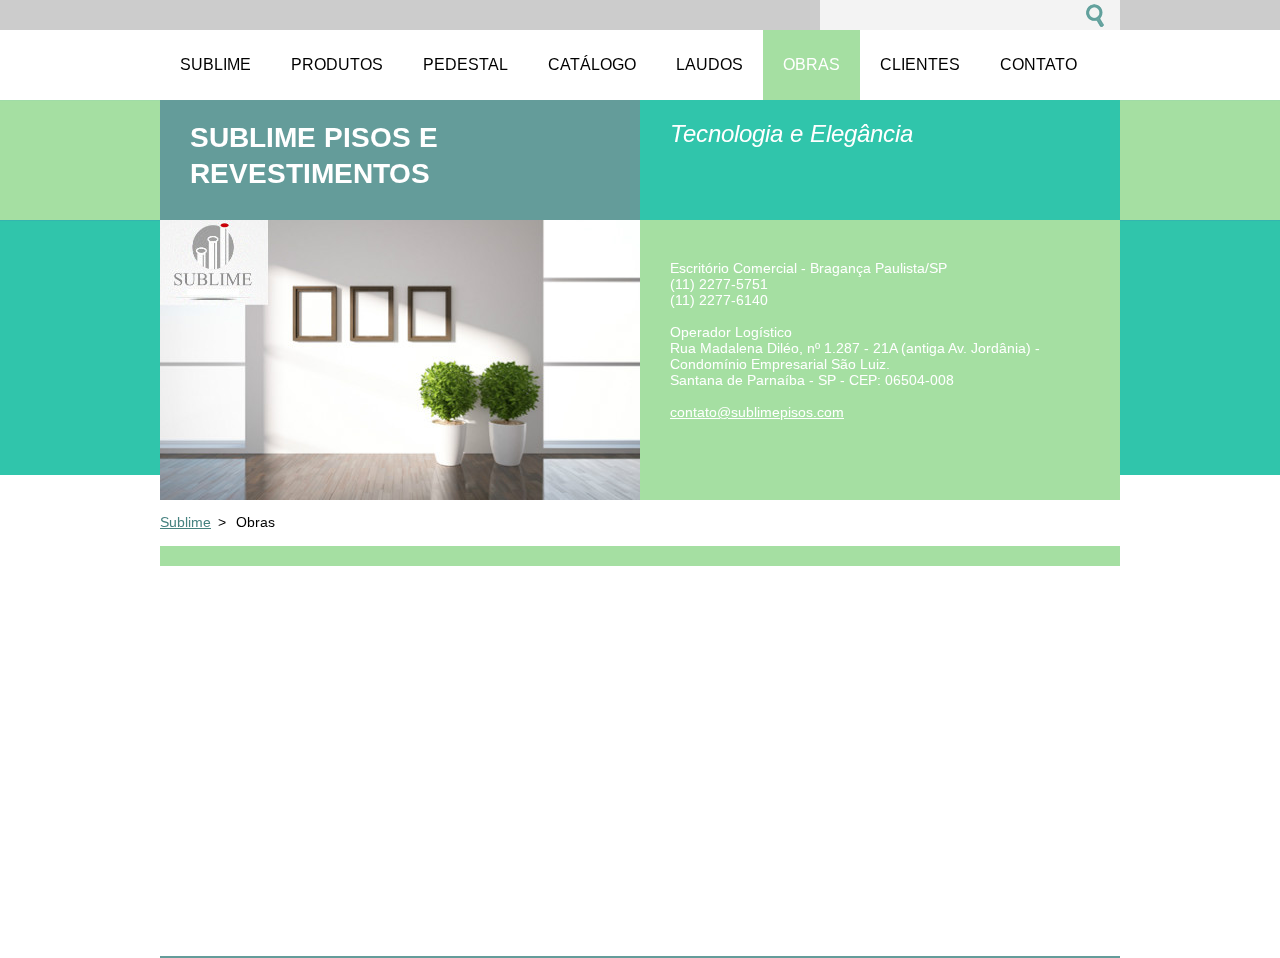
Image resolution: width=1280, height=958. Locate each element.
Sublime (185, 522)
